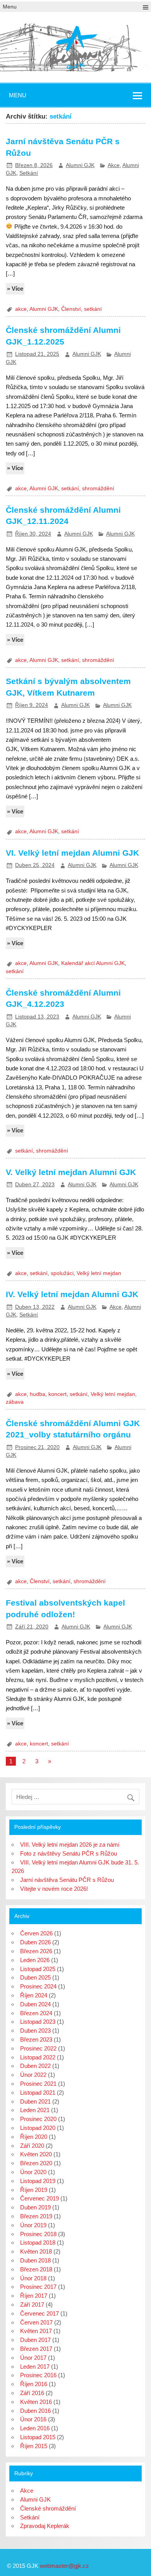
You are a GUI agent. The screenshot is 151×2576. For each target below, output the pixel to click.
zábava (15, 1402)
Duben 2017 (35, 2340)
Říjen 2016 (34, 2384)
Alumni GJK (80, 165)
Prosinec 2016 (38, 2375)
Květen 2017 (36, 2331)
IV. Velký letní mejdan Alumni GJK (72, 1294)
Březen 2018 (36, 2269)
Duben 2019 (35, 2207)
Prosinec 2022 (38, 2048)
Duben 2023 (35, 2031)
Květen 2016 (36, 2402)
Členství (71, 309)
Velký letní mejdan (99, 1273)
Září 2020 (32, 2146)
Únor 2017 (33, 2358)
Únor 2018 (33, 2278)
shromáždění (98, 488)
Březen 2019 (36, 2216)
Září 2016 (32, 2393)
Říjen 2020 (34, 2137)
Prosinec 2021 (38, 2084)
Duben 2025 (35, 1977)
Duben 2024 (35, 2004)
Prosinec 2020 (38, 2119)
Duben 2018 (35, 2260)
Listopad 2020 (38, 2128)
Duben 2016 (35, 2411)
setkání (93, 309)
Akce (114, 165)
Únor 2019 (33, 2225)
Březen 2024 (36, 2013)
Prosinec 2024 (38, 1986)
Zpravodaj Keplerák (45, 2526)
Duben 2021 (35, 2101)
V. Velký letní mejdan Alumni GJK (71, 1172)
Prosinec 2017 (38, 2287)
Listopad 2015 (38, 2437)
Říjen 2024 (34, 1995)
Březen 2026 (36, 1951)
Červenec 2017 (39, 2313)
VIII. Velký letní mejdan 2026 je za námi (70, 1845)
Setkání (29, 173)
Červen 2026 (36, 1933)
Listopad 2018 (38, 2243)
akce (21, 309)
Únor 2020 (33, 2172)
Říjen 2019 (34, 2190)
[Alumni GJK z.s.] (75, 68)
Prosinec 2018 (38, 2234)
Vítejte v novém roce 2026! (54, 1889)
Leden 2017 (35, 2367)
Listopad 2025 (38, 1969)
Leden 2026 (35, 1960)
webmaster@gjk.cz (64, 2566)
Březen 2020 (36, 2163)
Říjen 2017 (34, 2296)
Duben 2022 (35, 2066)
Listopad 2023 (38, 2022)
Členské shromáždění (48, 2508)
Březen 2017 (36, 2349)
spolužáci (62, 1273)
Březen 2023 (36, 2039)
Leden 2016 (35, 2428)
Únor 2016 (33, 2419)
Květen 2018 (36, 2251)
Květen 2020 (36, 2154)
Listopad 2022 (38, 2057)
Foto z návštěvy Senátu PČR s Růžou (69, 1853)
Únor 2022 (33, 2075)
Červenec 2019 (39, 2198)
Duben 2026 (35, 1942)
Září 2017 (32, 2305)
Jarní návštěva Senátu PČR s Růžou (67, 1880)
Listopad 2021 (38, 2093)
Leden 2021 (35, 2110)
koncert (57, 1394)
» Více (15, 289)
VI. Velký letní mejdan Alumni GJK (72, 853)
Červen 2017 (36, 2322)
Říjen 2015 (34, 2446)
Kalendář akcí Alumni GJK (93, 963)
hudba (38, 1394)
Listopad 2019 (38, 2181)
